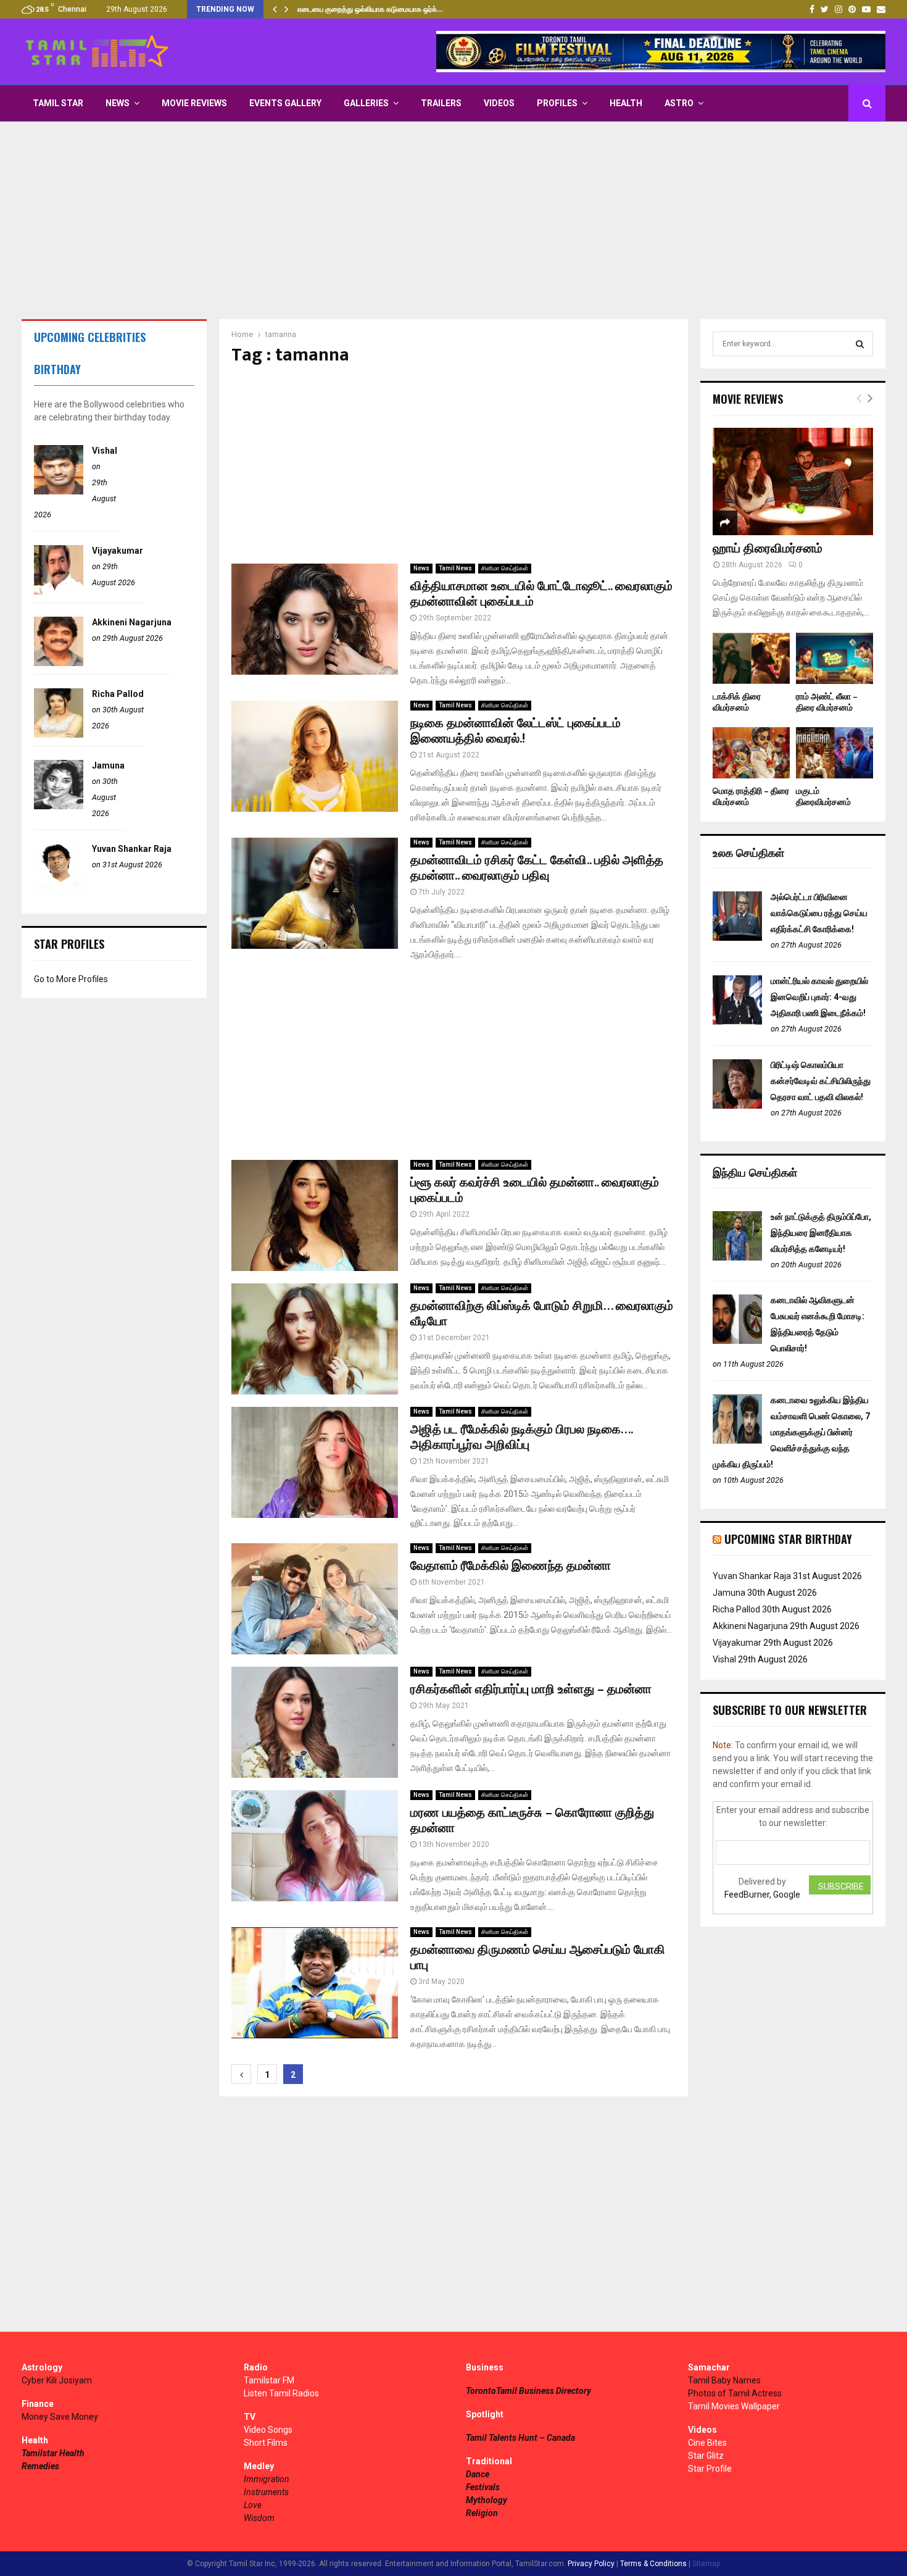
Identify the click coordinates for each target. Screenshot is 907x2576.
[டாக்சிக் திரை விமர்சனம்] (751, 658)
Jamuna (108, 765)
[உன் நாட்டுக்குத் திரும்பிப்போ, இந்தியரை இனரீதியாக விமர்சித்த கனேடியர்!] (737, 1257)
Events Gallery (285, 103)
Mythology (487, 2500)
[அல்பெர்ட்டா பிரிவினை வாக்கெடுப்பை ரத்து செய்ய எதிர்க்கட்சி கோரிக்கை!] (737, 938)
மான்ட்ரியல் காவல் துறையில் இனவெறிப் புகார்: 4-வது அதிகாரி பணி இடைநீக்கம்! (819, 997)
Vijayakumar (118, 551)
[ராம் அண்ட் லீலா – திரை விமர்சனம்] (835, 658)
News (118, 103)
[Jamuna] (59, 806)
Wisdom (259, 2518)
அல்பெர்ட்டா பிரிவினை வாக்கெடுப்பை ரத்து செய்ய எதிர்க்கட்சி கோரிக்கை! (819, 913)
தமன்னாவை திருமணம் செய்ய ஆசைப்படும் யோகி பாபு (538, 1958)
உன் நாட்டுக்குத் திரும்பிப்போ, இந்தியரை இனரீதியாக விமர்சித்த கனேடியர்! (821, 1233)
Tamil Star (58, 103)
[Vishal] (59, 491)
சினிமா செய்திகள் (505, 568)
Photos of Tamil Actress (735, 2393)
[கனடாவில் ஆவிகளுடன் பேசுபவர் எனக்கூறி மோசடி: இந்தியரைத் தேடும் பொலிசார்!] (737, 1341)
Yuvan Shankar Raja (132, 849)
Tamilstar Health (53, 2453)
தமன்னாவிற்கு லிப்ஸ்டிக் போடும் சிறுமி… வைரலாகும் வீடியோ (542, 1314)
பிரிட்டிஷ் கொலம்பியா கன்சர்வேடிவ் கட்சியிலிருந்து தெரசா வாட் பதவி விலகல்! (821, 1081)
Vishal (105, 451)
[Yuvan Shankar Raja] (59, 890)
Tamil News (455, 568)
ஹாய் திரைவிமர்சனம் (768, 549)
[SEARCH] (860, 344)
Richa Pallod (118, 694)
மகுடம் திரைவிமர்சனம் (823, 797)
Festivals (483, 2487)
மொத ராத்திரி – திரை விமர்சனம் (751, 797)
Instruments (266, 2492)
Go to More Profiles (71, 979)
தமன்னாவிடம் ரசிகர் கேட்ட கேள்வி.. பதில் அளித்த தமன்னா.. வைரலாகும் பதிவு (537, 868)
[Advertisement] (453, 220)
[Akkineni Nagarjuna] (59, 663)
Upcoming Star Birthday (788, 1539)
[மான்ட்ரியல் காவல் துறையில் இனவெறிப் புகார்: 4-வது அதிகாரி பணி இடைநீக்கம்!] (737, 1022)
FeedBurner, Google (762, 1894)
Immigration (267, 2479)
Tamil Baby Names (724, 2380)
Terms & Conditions (653, 2564)
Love (253, 2505)
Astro (679, 103)
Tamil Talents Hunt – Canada (520, 2438)
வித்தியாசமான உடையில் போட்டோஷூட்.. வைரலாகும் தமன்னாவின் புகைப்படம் (541, 594)
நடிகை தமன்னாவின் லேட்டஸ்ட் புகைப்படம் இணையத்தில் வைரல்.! (516, 731)
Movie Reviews (194, 103)
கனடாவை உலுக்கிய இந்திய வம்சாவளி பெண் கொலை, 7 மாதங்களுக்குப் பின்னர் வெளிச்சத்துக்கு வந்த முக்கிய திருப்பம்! (791, 1432)
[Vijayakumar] (59, 591)
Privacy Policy (591, 2564)
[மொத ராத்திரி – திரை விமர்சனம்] (751, 753)
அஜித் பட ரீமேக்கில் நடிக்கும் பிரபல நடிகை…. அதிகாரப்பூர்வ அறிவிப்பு (521, 1437)
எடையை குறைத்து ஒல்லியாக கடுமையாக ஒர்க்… (370, 9)
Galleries (366, 103)
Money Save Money (60, 2417)
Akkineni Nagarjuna (132, 622)
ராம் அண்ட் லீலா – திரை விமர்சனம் (827, 702)
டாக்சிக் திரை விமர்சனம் (737, 702)
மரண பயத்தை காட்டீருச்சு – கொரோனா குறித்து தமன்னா (532, 1821)
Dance (478, 2474)
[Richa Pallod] (59, 735)
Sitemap (706, 2564)
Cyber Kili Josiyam (57, 2380)
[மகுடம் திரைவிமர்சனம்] (835, 753)
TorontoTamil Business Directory (528, 2391)
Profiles (557, 103)
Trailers (441, 103)
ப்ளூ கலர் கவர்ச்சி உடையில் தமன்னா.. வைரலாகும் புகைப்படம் (535, 1190)
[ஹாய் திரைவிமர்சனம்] (793, 481)
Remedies (40, 2466)
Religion (482, 2513)
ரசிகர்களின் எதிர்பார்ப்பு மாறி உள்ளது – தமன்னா (531, 1690)
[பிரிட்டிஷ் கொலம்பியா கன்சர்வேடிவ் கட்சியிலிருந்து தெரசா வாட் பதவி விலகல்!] (737, 1106)
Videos (499, 103)
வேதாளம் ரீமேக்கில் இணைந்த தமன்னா (511, 1566)
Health (626, 103)
